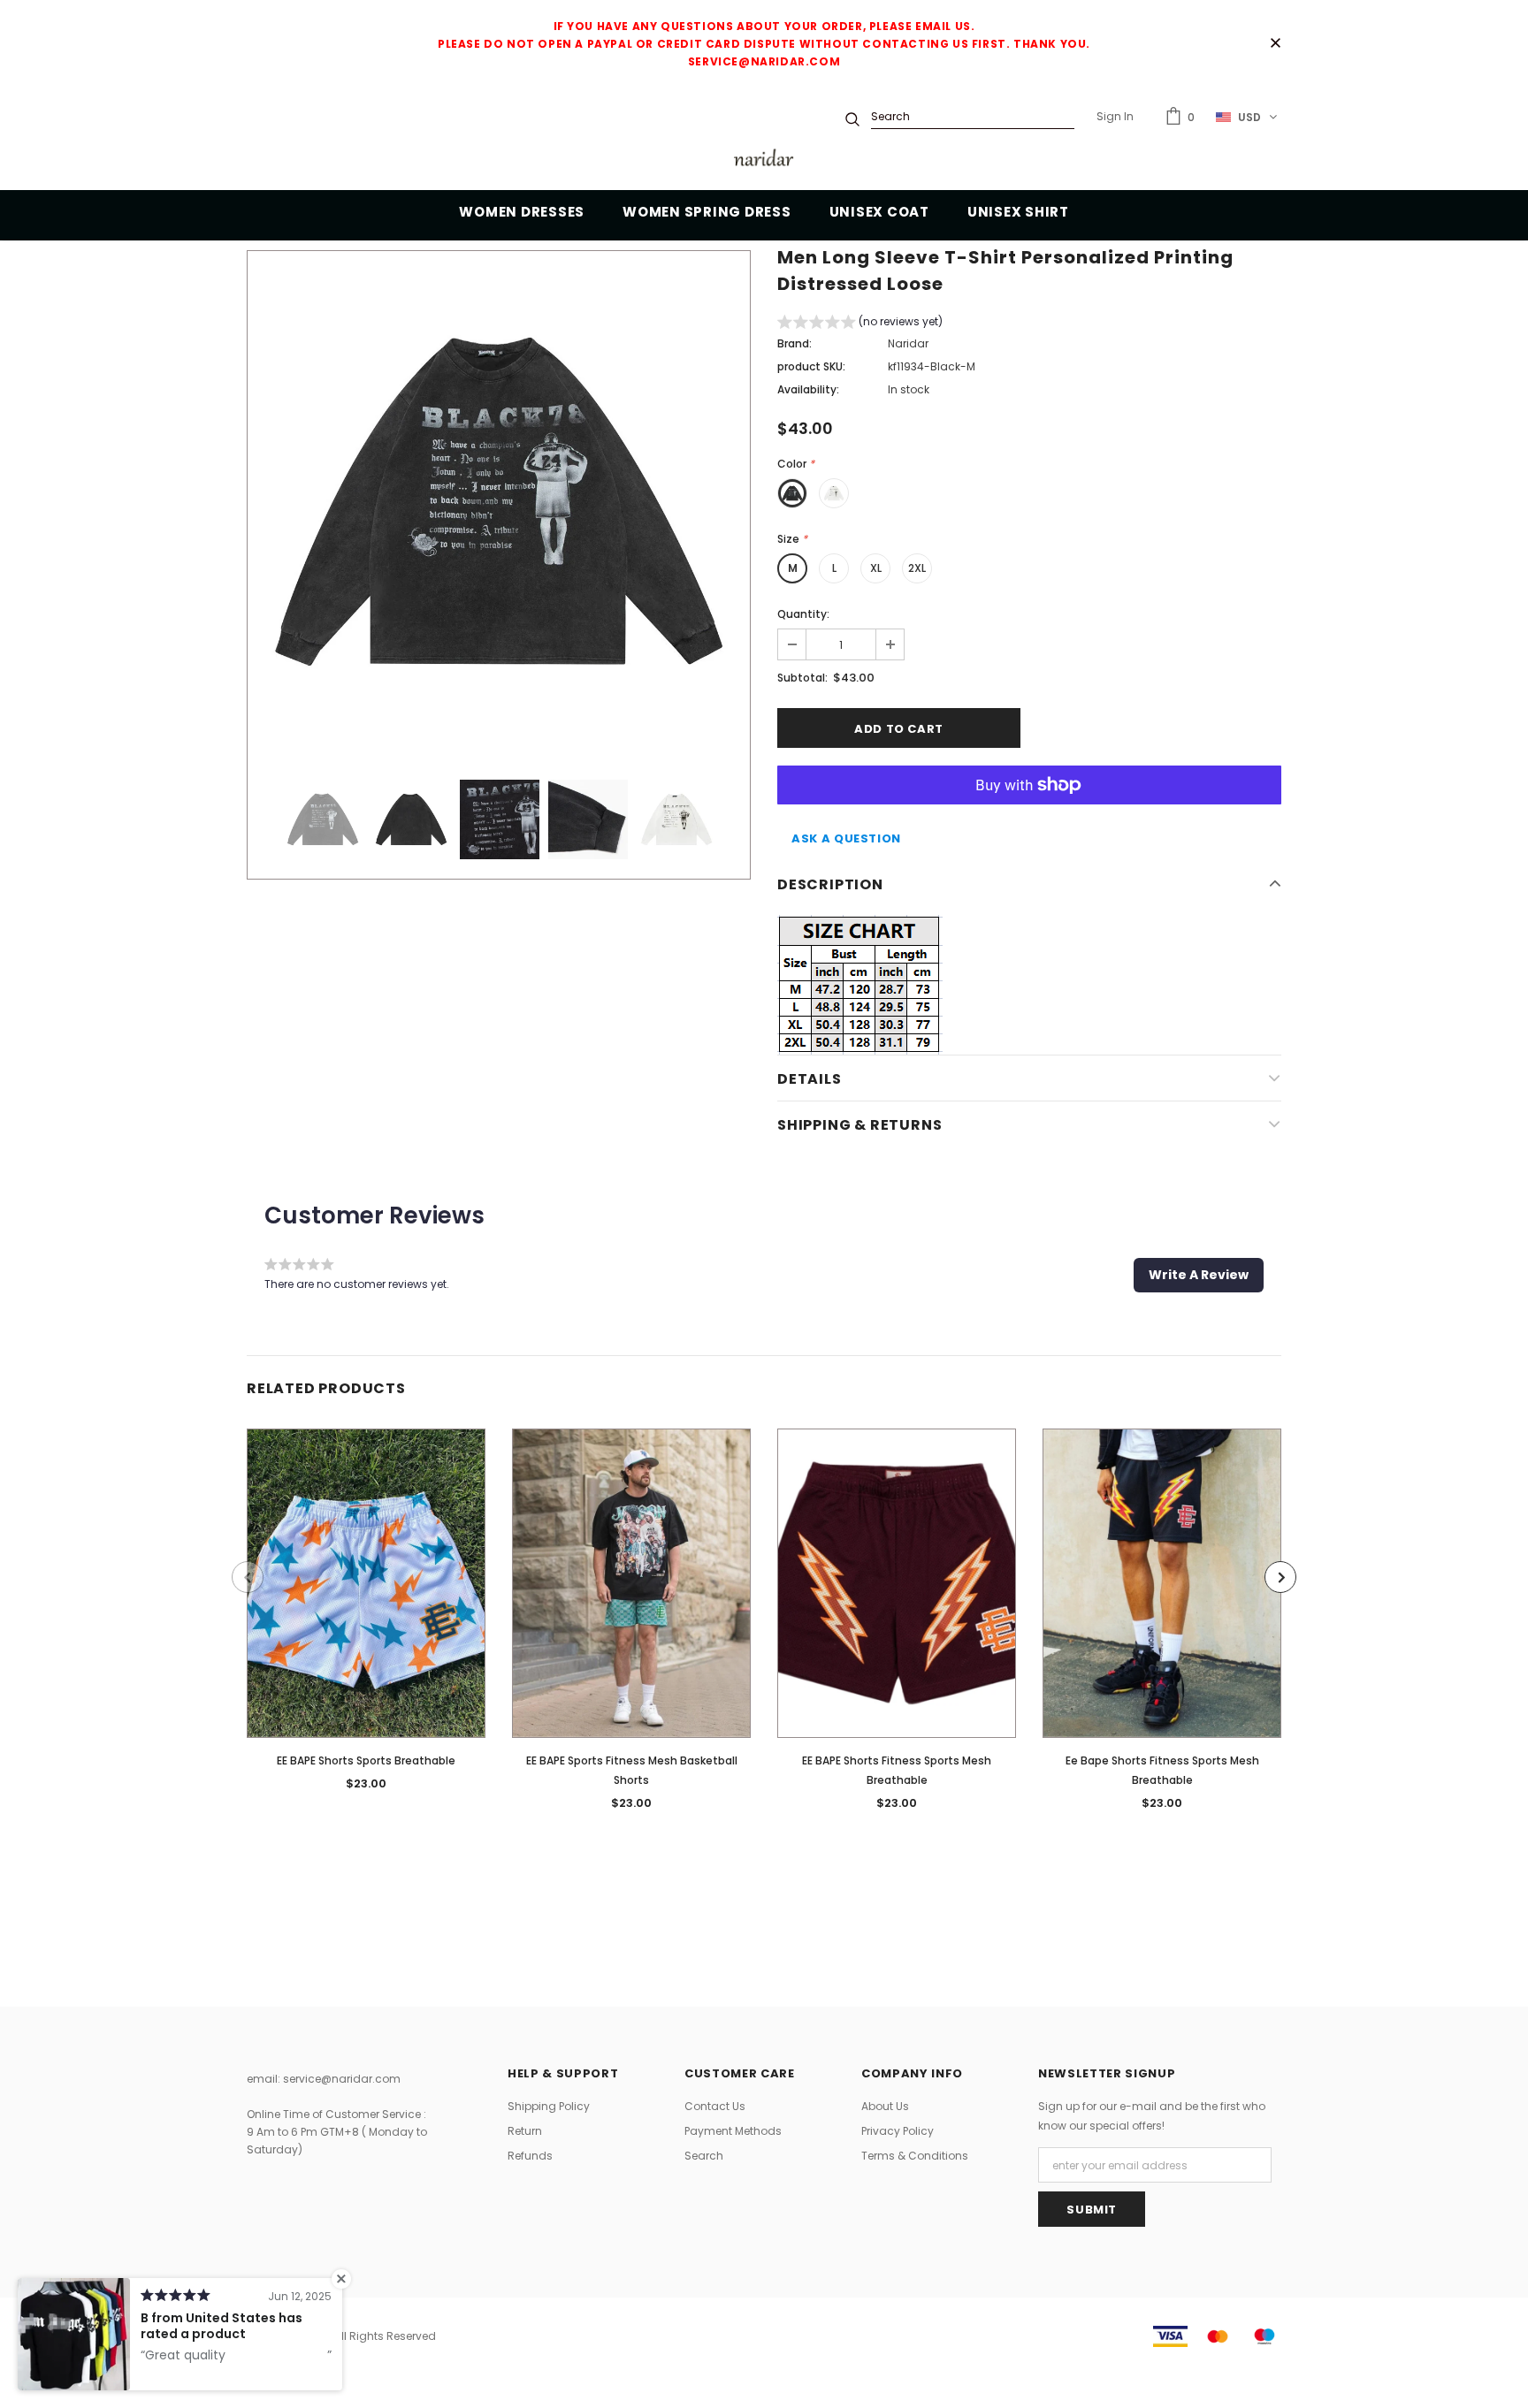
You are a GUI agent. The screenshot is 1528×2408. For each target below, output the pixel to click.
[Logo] (764, 160)
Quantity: (803, 614)
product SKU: (811, 366)
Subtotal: (802, 678)
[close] (1275, 44)
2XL (917, 568)
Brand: (795, 343)
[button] (860, 324)
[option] (499, 502)
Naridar (908, 343)
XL (876, 568)
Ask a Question (846, 838)
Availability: (808, 389)
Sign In (1115, 116)
